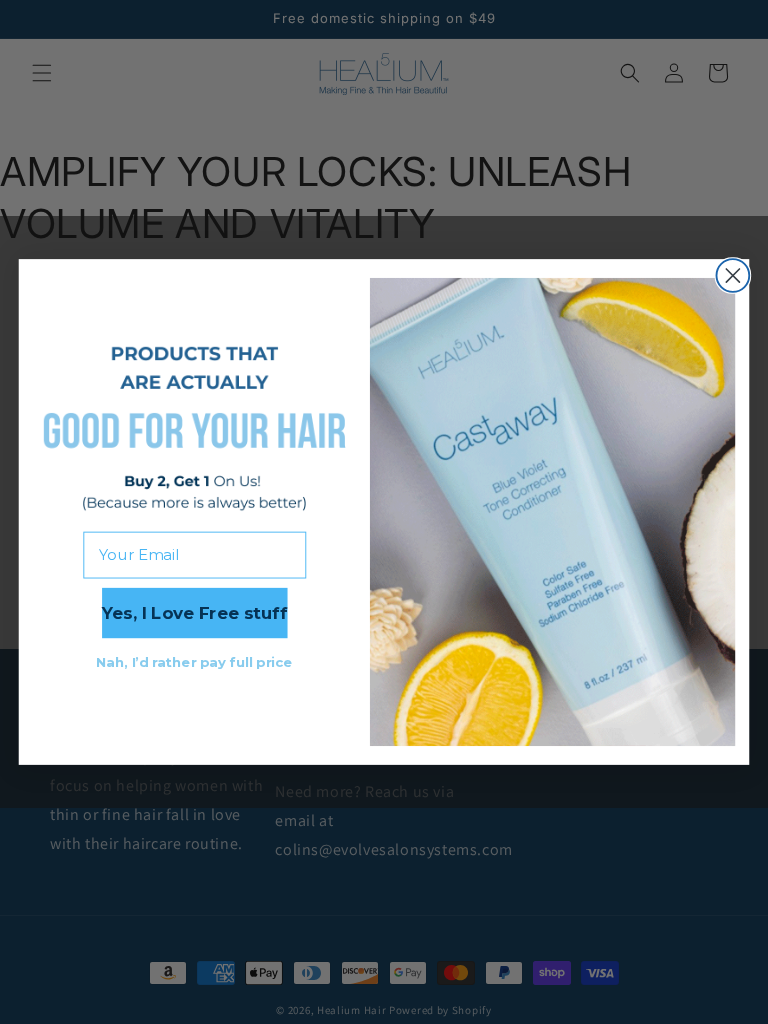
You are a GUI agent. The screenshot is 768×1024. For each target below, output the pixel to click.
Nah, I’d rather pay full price (194, 661)
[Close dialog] (732, 275)
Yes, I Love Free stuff (194, 613)
